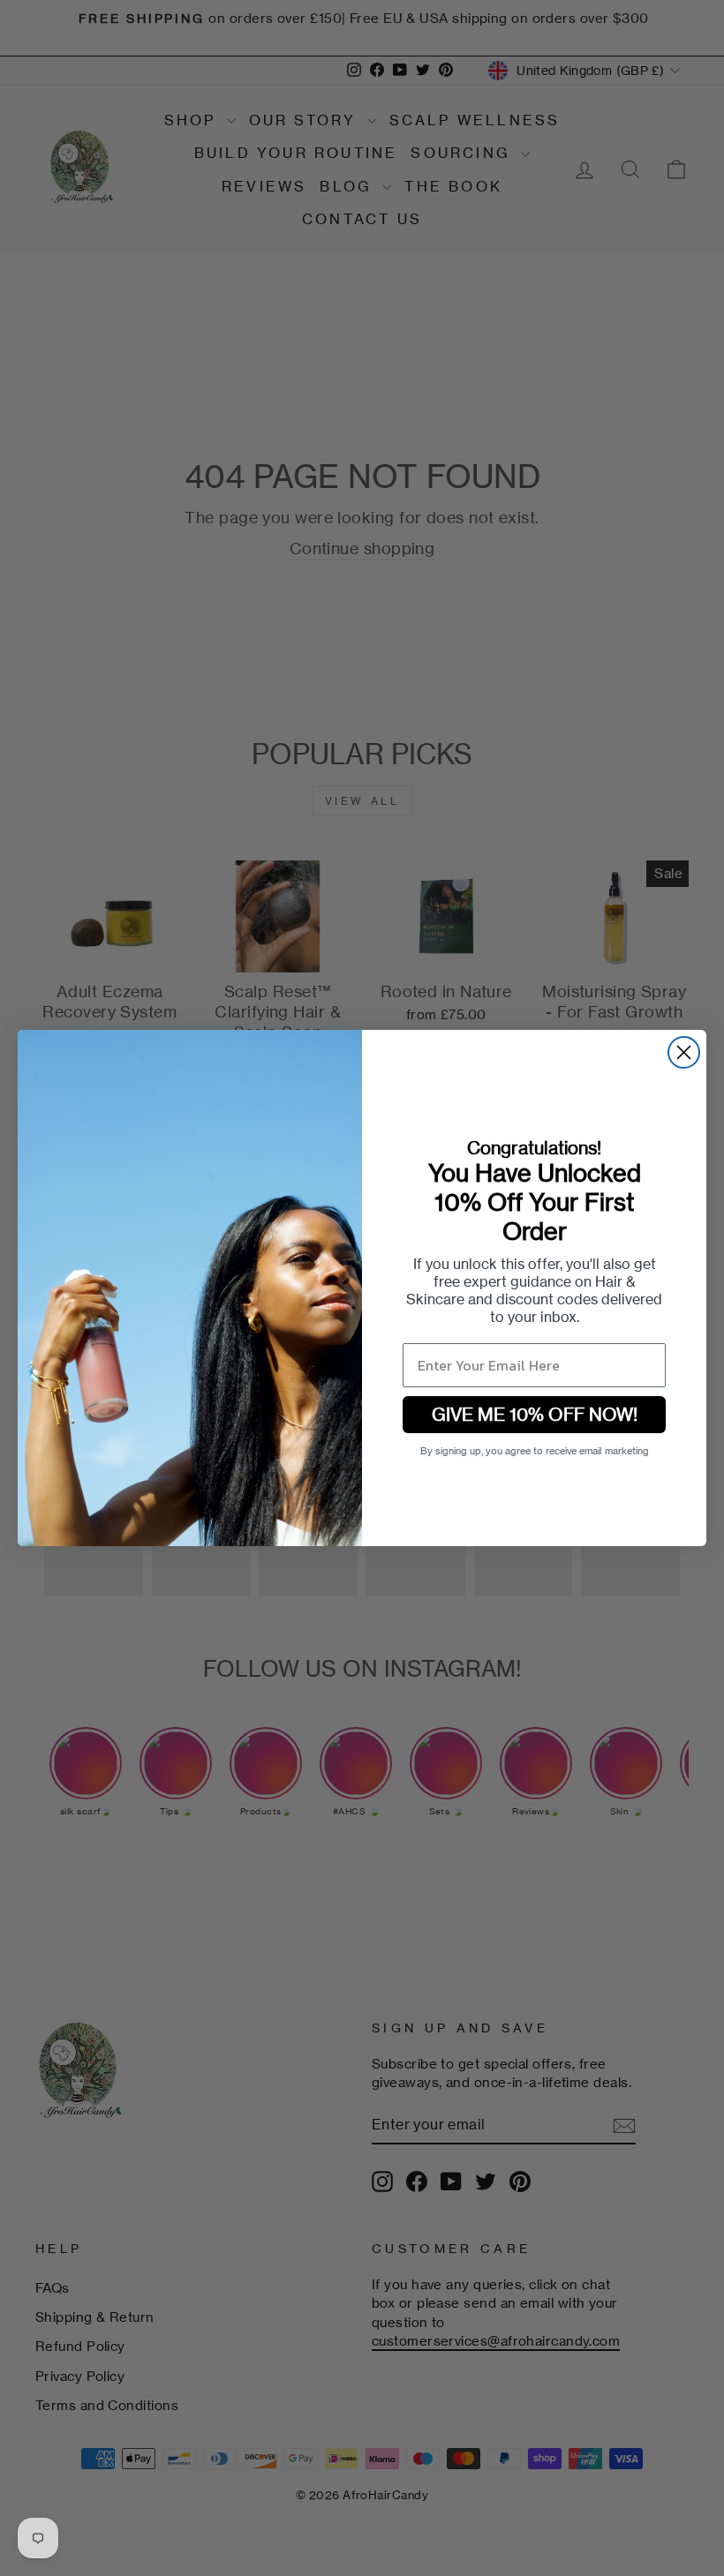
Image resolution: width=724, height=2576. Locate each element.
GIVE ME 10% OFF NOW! (535, 1414)
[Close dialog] (684, 1052)
